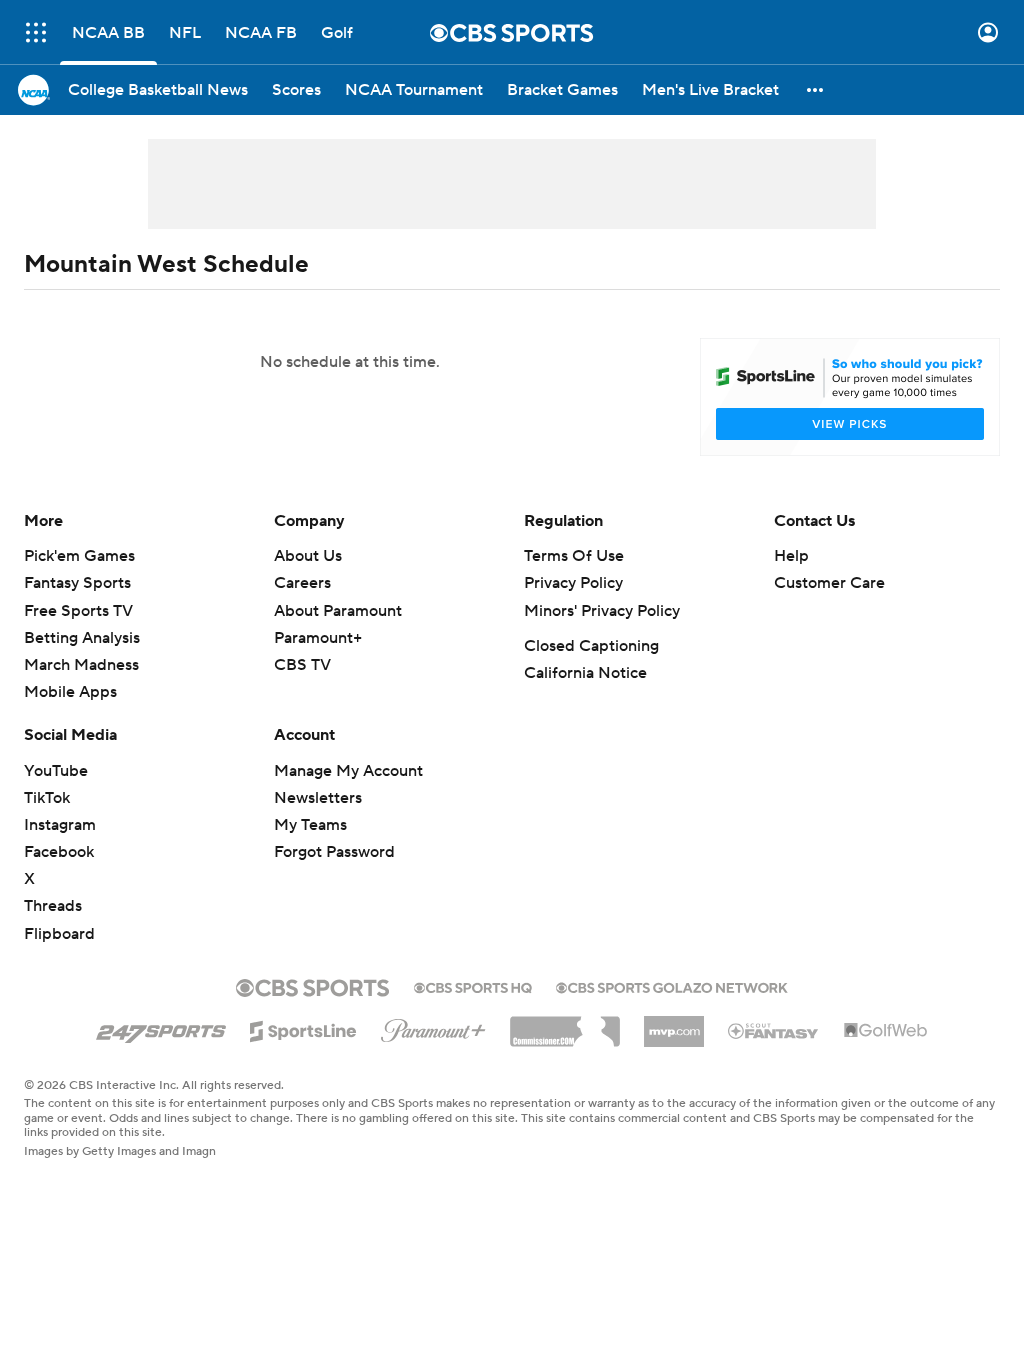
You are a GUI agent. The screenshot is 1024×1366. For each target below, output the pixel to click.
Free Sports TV (78, 611)
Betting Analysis (82, 638)
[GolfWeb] (886, 1031)
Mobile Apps (70, 692)
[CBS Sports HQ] (473, 986)
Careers (302, 583)
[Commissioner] (565, 1024)
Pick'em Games (79, 556)
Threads (53, 906)
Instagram (60, 825)
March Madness (81, 665)
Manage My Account (348, 771)
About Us (308, 556)
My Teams (310, 825)
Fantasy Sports (77, 583)
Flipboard (59, 934)
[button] (36, 32)
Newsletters (318, 798)
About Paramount (338, 611)
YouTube (56, 771)
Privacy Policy (573, 583)
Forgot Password (334, 852)
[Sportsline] (303, 1028)
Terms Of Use (574, 556)
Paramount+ (318, 638)
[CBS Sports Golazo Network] (672, 986)
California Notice (585, 673)
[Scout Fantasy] (774, 1030)
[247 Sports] (161, 1028)
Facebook (59, 852)
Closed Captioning (591, 646)
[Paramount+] (433, 1027)
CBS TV (302, 665)
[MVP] (674, 1024)
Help (791, 556)
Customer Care (829, 583)
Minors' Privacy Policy (602, 611)
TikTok (47, 798)
